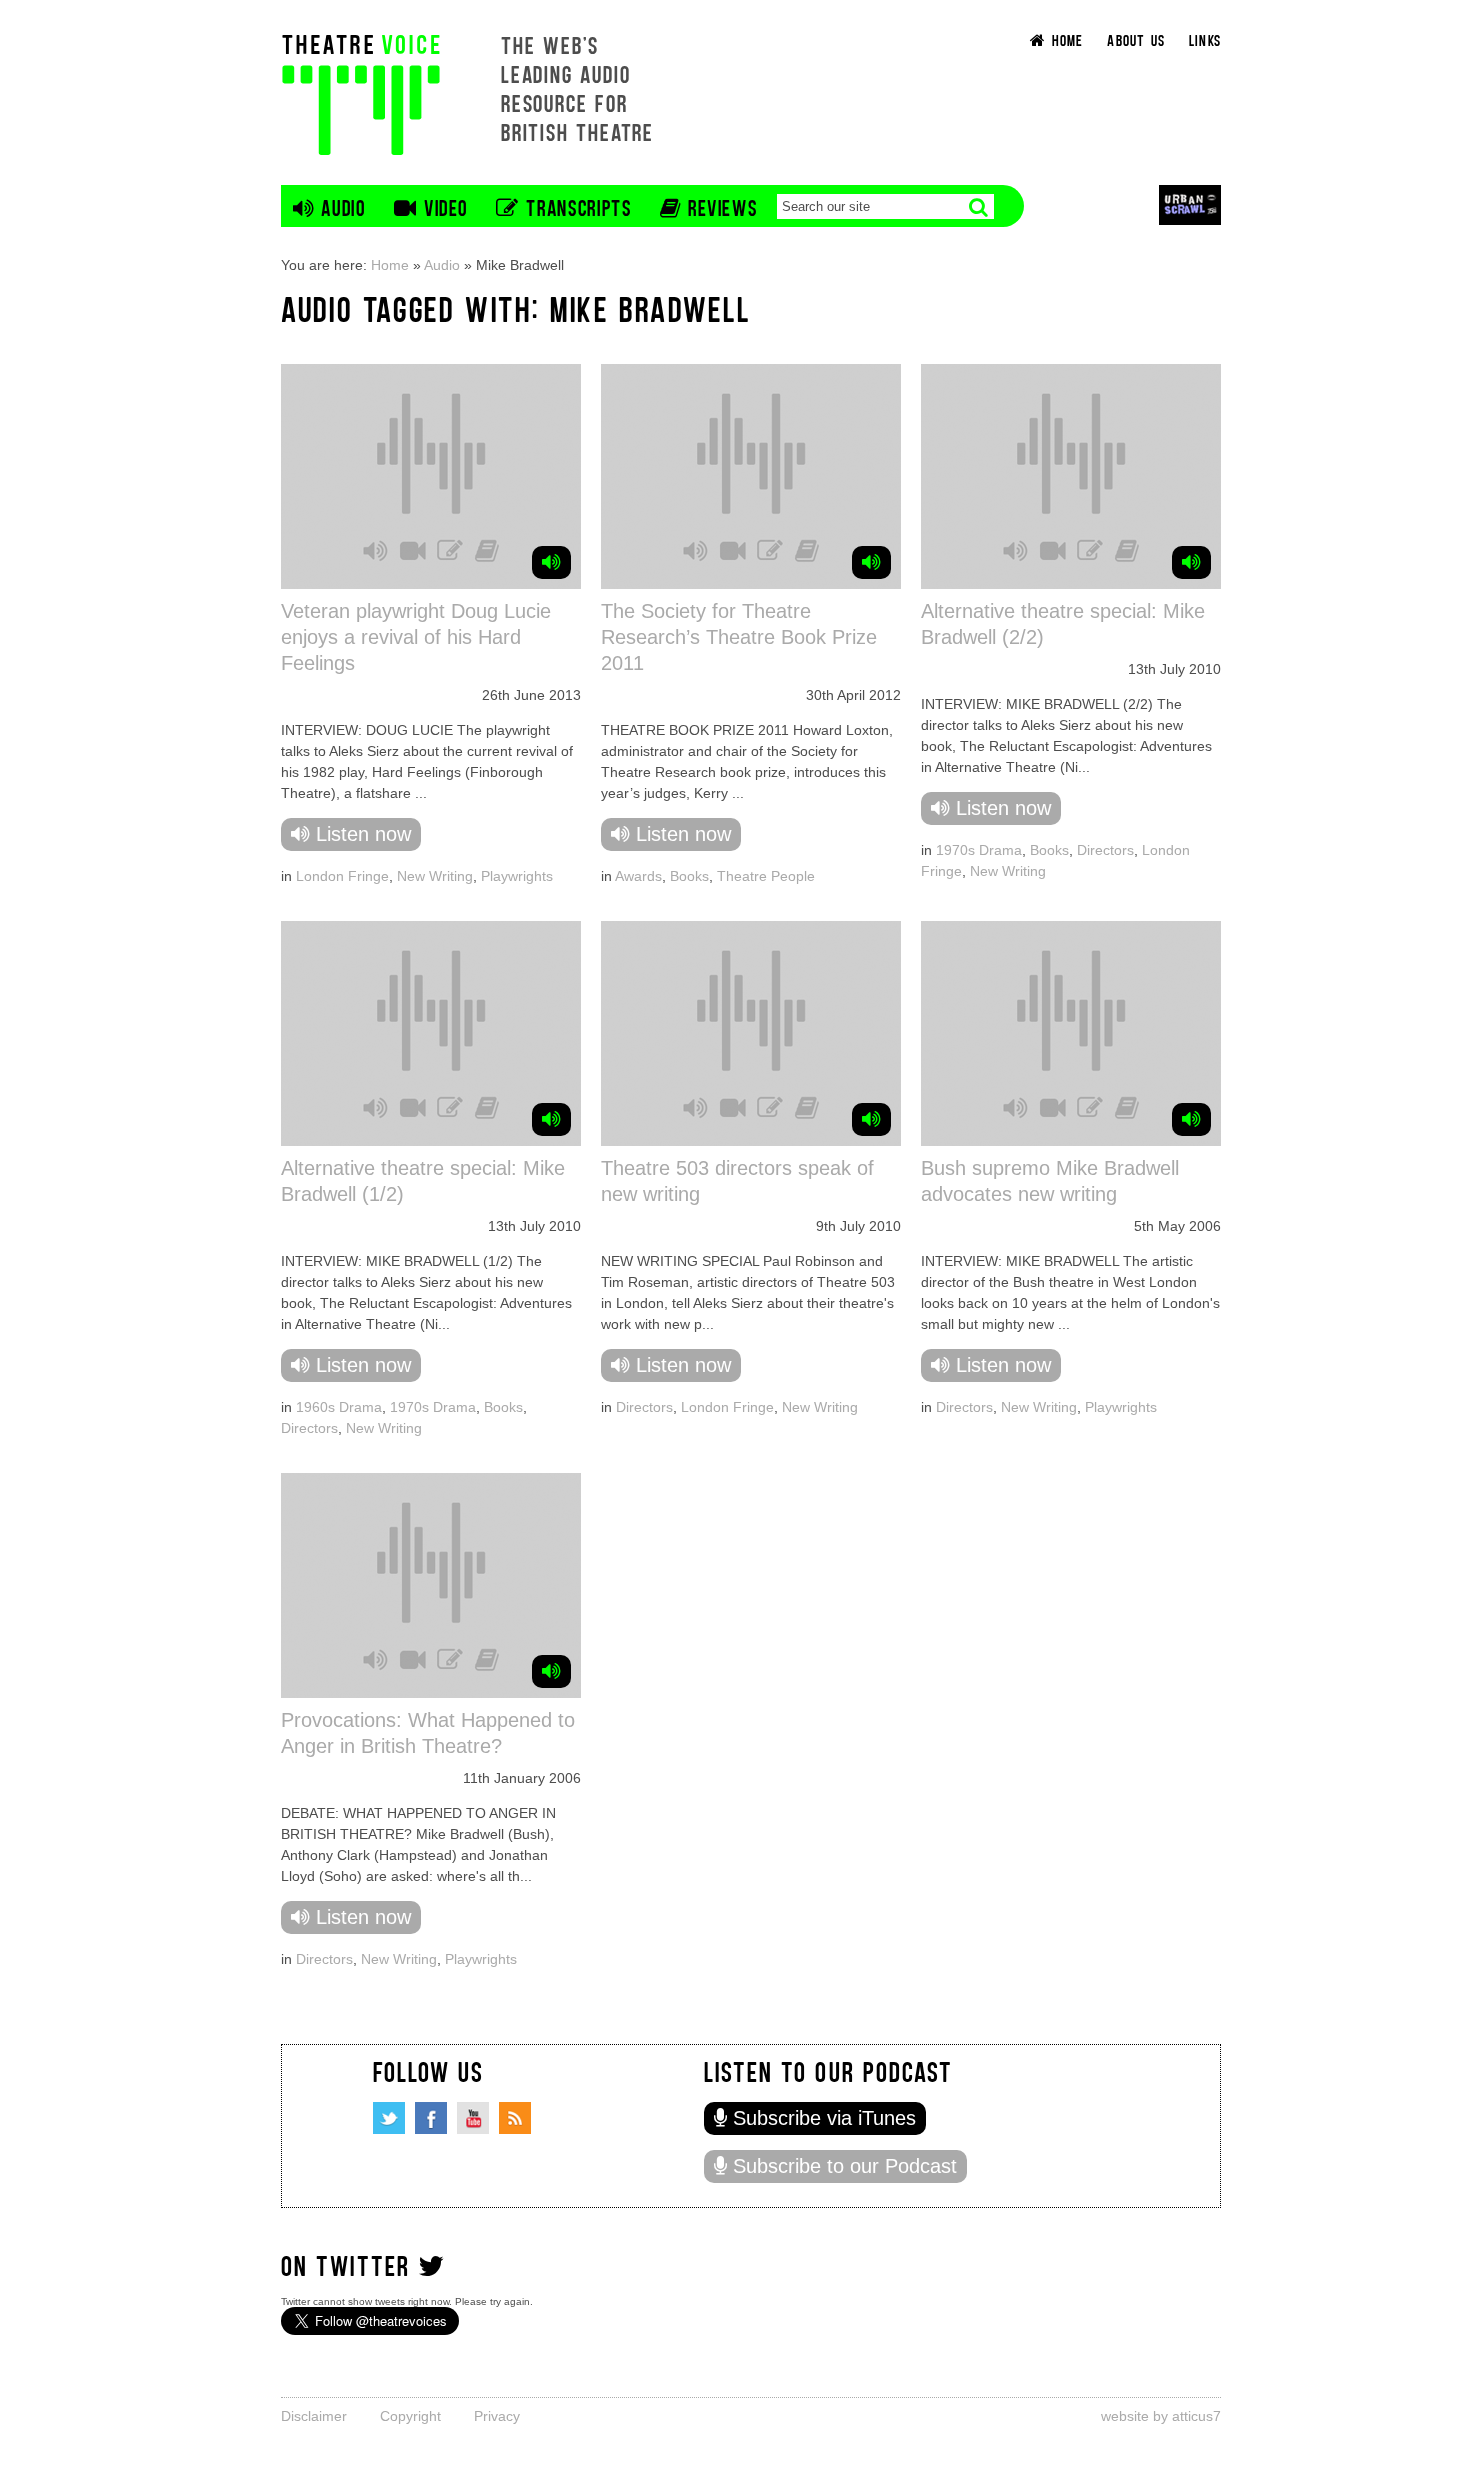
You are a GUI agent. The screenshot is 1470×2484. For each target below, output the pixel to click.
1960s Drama (339, 1407)
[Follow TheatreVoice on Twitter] (389, 2118)
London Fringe (342, 876)
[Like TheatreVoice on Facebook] (431, 2118)
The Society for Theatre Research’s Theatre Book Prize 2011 (739, 637)
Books (689, 876)
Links (1205, 39)
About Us (1136, 39)
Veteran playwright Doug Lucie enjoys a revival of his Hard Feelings (416, 637)
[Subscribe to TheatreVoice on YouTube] (473, 2118)
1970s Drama (979, 850)
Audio (442, 265)
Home (390, 265)
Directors (1105, 850)
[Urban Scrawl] (1190, 204)
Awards (638, 876)
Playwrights (517, 876)
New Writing (435, 876)
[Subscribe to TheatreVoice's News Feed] (515, 2118)
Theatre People (766, 876)
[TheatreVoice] (361, 92)
